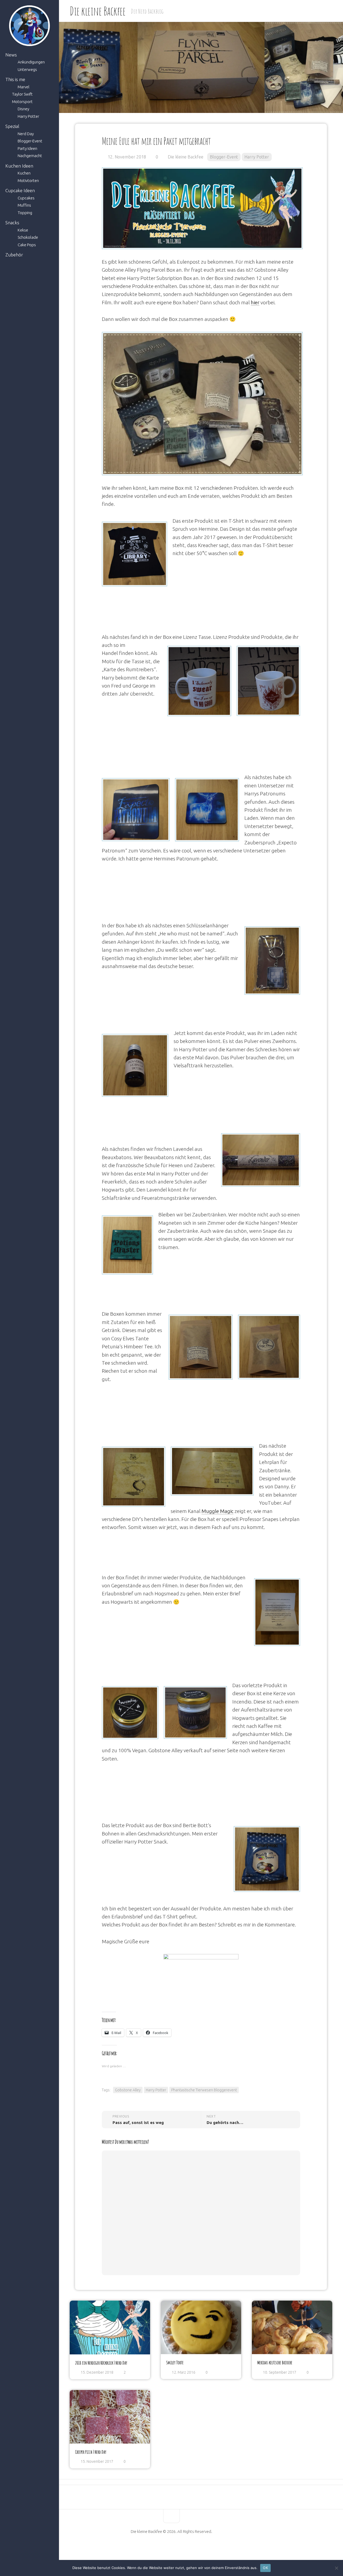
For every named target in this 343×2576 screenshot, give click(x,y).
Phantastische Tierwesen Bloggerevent (204, 2090)
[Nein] (336, 2568)
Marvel (24, 87)
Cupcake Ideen (20, 190)
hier (255, 302)
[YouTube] (167, 2548)
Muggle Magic (217, 1511)
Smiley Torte (175, 2362)
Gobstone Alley (128, 2090)
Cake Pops (27, 245)
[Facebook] (158, 2548)
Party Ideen (27, 148)
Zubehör (14, 255)
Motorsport (22, 102)
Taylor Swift (22, 94)
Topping (25, 213)
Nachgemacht (30, 156)
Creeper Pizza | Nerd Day (91, 2452)
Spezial (12, 126)
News (11, 55)
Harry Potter (28, 116)
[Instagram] (185, 2548)
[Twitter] (176, 2548)
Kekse (23, 230)
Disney (23, 109)
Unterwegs (27, 69)
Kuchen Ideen (19, 166)
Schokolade (28, 237)
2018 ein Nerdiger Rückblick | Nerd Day (101, 2363)
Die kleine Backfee (98, 11)
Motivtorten (28, 181)
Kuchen (24, 173)
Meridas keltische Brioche (275, 2362)
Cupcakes (26, 198)
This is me (15, 79)
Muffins (24, 205)
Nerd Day (26, 134)
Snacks (12, 223)
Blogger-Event (30, 141)
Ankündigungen (31, 62)
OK (265, 2568)
